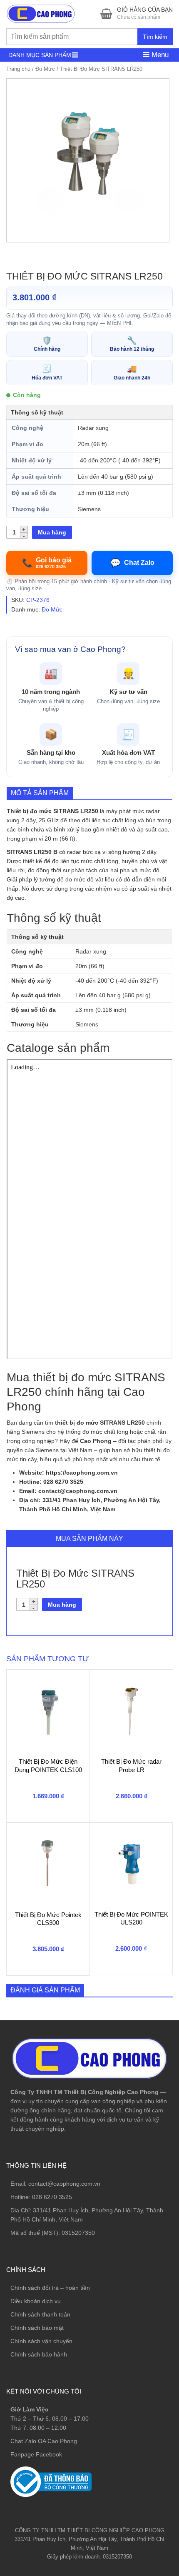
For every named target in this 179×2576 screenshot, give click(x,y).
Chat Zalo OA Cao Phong (44, 2441)
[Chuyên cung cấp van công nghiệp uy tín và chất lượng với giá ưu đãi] (41, 13)
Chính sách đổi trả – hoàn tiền (50, 2288)
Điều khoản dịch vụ (36, 2301)
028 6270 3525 (52, 2197)
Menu (159, 55)
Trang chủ (18, 69)
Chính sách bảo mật (37, 2328)
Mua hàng (52, 532)
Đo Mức (45, 69)
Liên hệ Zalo (139, 2408)
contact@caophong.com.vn (64, 2184)
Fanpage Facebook (36, 2454)
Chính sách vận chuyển (41, 2341)
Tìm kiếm (155, 37)
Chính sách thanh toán (40, 2314)
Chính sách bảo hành (39, 2354)
